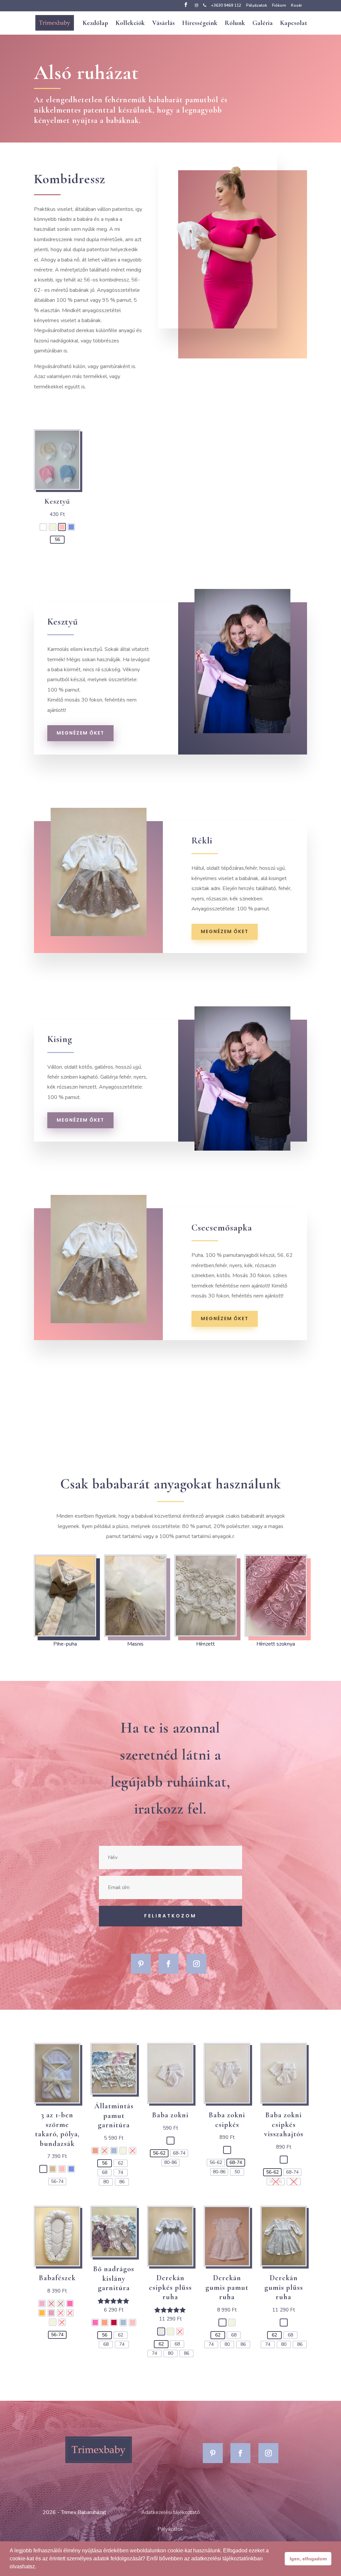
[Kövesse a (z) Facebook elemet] (169, 1964)
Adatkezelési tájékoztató (170, 2512)
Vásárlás (164, 24)
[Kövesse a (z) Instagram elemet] (196, 1964)
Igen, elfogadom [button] (308, 2559)
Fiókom (279, 6)
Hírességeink (200, 24)
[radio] (43, 527)
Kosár (297, 6)
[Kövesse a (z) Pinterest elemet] (141, 1964)
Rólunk (235, 24)
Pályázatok (257, 6)
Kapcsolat (294, 24)
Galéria (263, 24)
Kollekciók (130, 24)
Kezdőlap (95, 24)
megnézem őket (80, 733)
